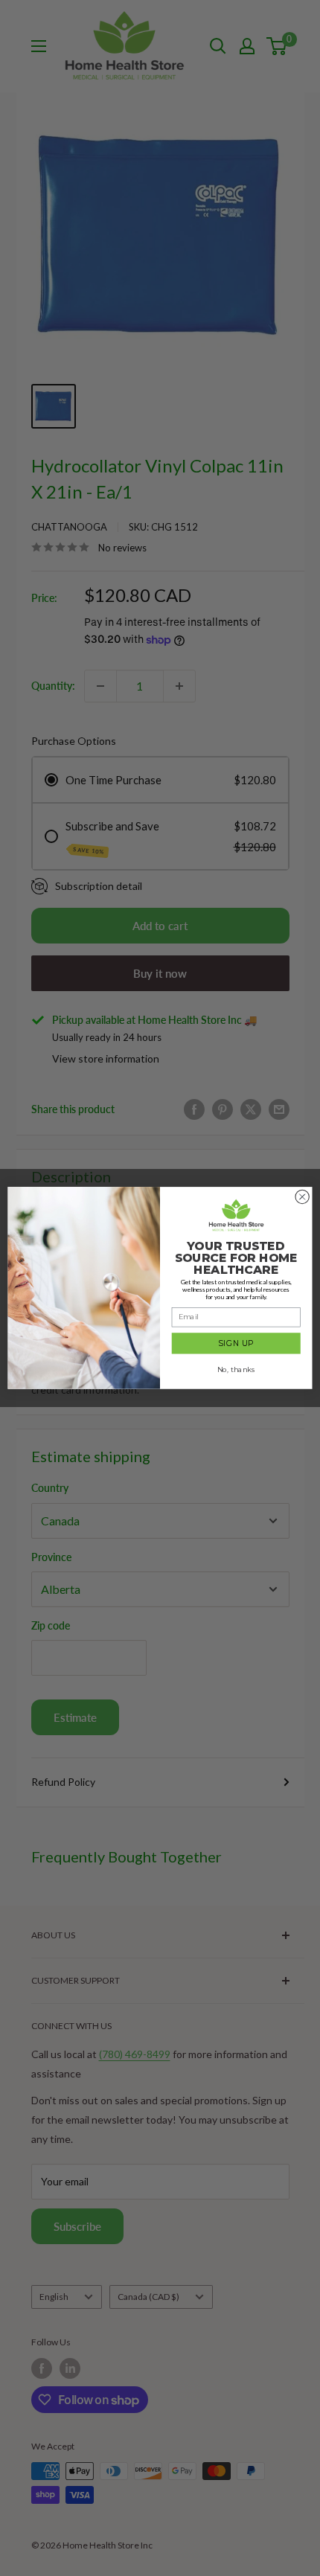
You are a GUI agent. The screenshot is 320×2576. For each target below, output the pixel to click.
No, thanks (236, 1370)
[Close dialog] (302, 1196)
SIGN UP (236, 1343)
